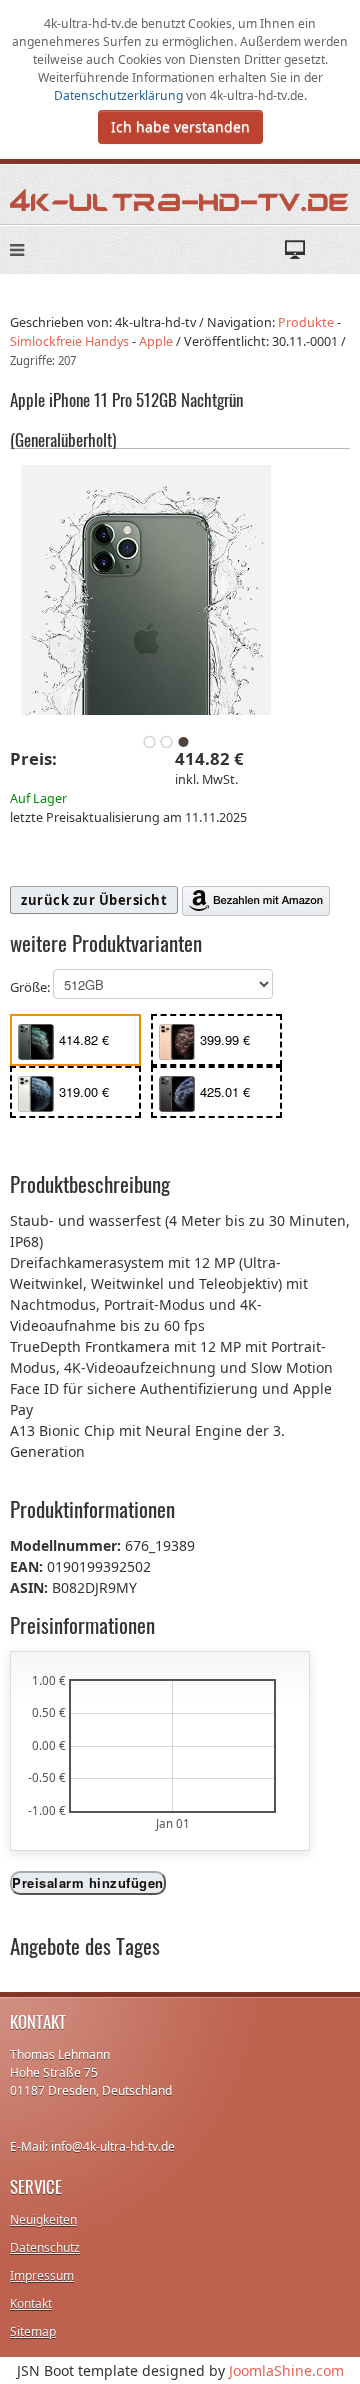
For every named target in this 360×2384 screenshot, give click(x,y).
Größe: (31, 987)
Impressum (42, 2275)
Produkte (306, 322)
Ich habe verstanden (180, 126)
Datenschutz (45, 2247)
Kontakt (31, 2303)
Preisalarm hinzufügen (88, 1882)
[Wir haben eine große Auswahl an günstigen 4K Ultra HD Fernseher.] (180, 199)
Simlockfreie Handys (69, 341)
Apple (156, 341)
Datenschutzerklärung (120, 95)
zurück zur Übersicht (94, 900)
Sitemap (33, 2331)
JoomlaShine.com (286, 2370)
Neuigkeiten (43, 2219)
